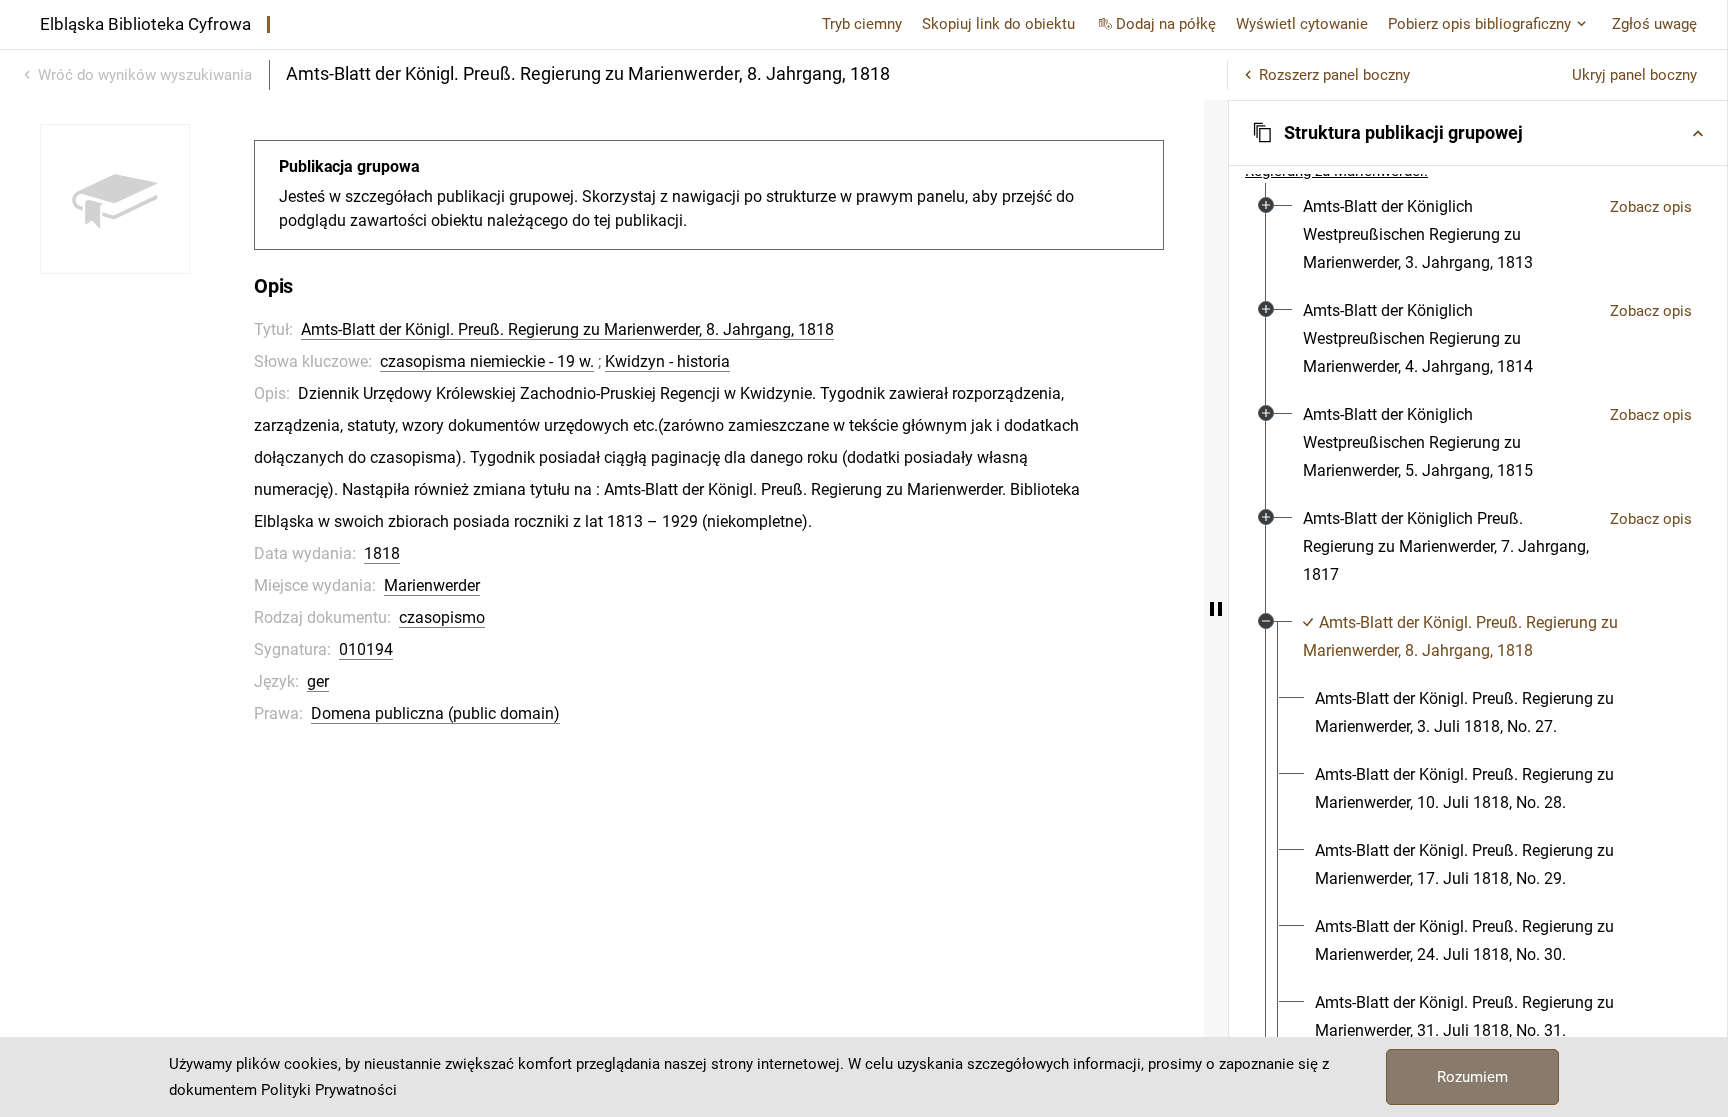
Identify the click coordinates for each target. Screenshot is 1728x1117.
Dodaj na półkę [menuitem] (1166, 24)
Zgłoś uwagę (1654, 24)
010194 (366, 649)
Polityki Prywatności (329, 1090)
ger (318, 681)
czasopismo (442, 617)
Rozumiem (1472, 1077)
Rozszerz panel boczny (1334, 75)
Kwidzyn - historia (667, 361)
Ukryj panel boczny (1634, 75)
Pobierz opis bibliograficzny (1479, 24)
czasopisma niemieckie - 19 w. (487, 361)
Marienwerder (432, 585)
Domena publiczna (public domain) (435, 713)
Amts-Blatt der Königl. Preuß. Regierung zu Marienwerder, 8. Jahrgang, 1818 (567, 329)
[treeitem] (1478, 235)
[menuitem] (1448, 235)
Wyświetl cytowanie (1302, 24)
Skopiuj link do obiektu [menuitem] (998, 24)
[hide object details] (1216, 608)
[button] (1478, 133)
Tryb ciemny (862, 24)
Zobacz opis (1651, 207)
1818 (382, 553)
